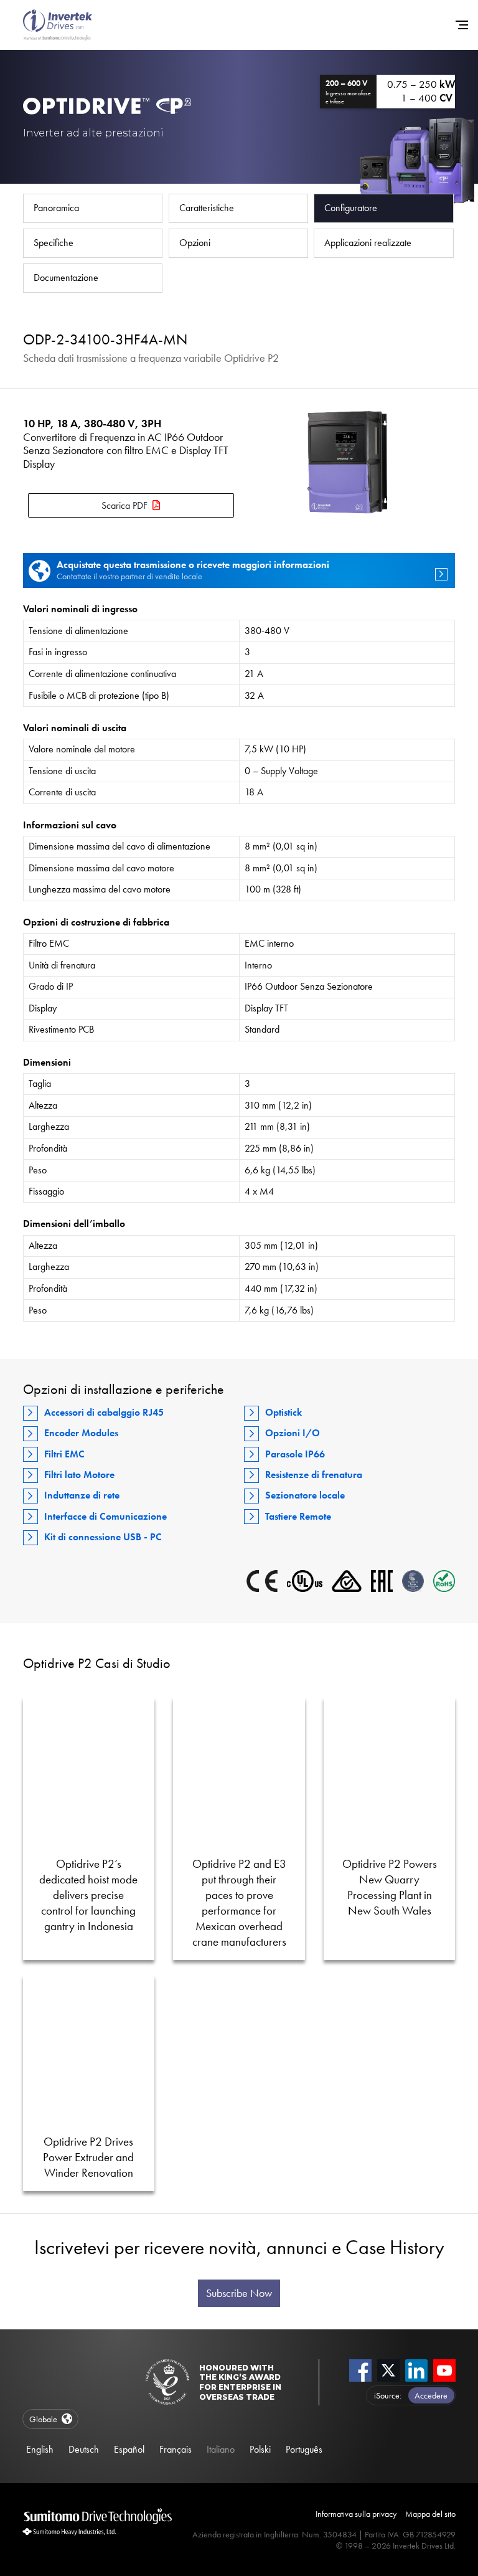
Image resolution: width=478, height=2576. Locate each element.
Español (129, 2449)
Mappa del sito (430, 2514)
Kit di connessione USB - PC (103, 1537)
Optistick (284, 1412)
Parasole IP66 (295, 1454)
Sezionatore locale (305, 1495)
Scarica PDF (124, 505)
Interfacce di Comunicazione (105, 1516)
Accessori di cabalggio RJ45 (104, 1412)
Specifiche (54, 243)
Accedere (431, 2395)
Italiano (221, 2449)
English (40, 2449)
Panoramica (56, 208)
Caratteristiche (207, 208)
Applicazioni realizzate (368, 243)
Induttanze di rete (82, 1495)
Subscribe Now (239, 2293)
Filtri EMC (64, 1454)
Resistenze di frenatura (314, 1475)
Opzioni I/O (293, 1433)
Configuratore (351, 208)
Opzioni (195, 243)
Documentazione (66, 277)
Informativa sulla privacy (356, 2514)
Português (304, 2449)
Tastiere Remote (298, 1516)
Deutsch (84, 2449)
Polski (260, 2449)
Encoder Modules (81, 1433)
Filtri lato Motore (79, 1475)
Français (176, 2449)
